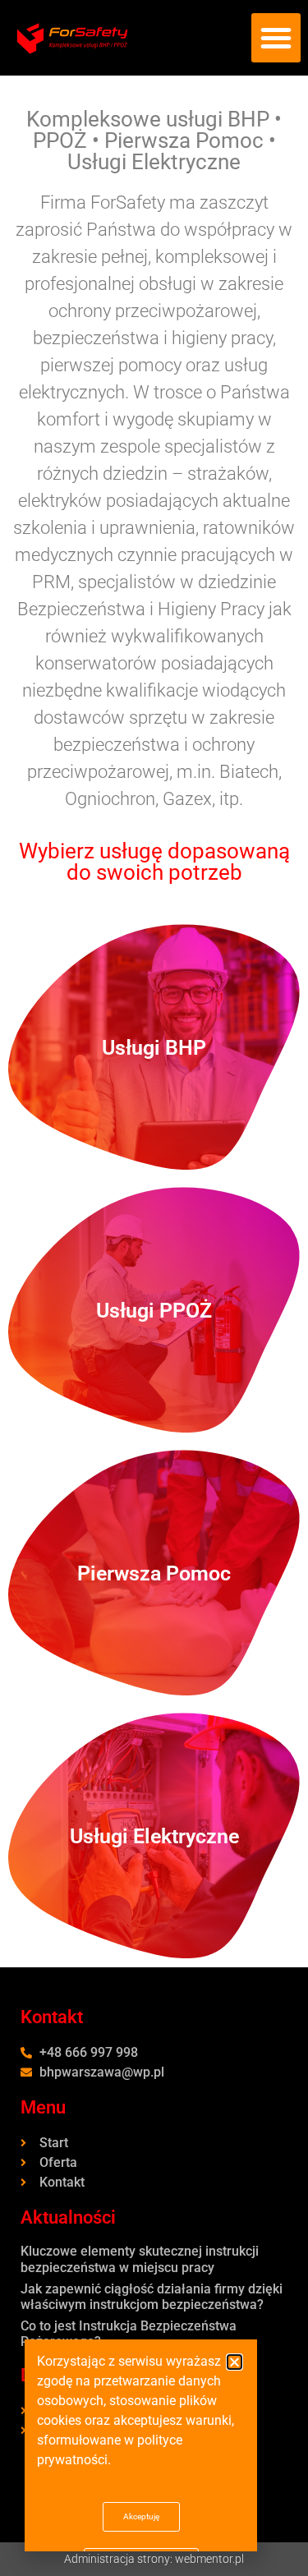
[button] (276, 38)
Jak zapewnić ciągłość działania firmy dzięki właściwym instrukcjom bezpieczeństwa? (152, 2297)
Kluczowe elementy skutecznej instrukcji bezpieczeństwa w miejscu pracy (140, 2259)
